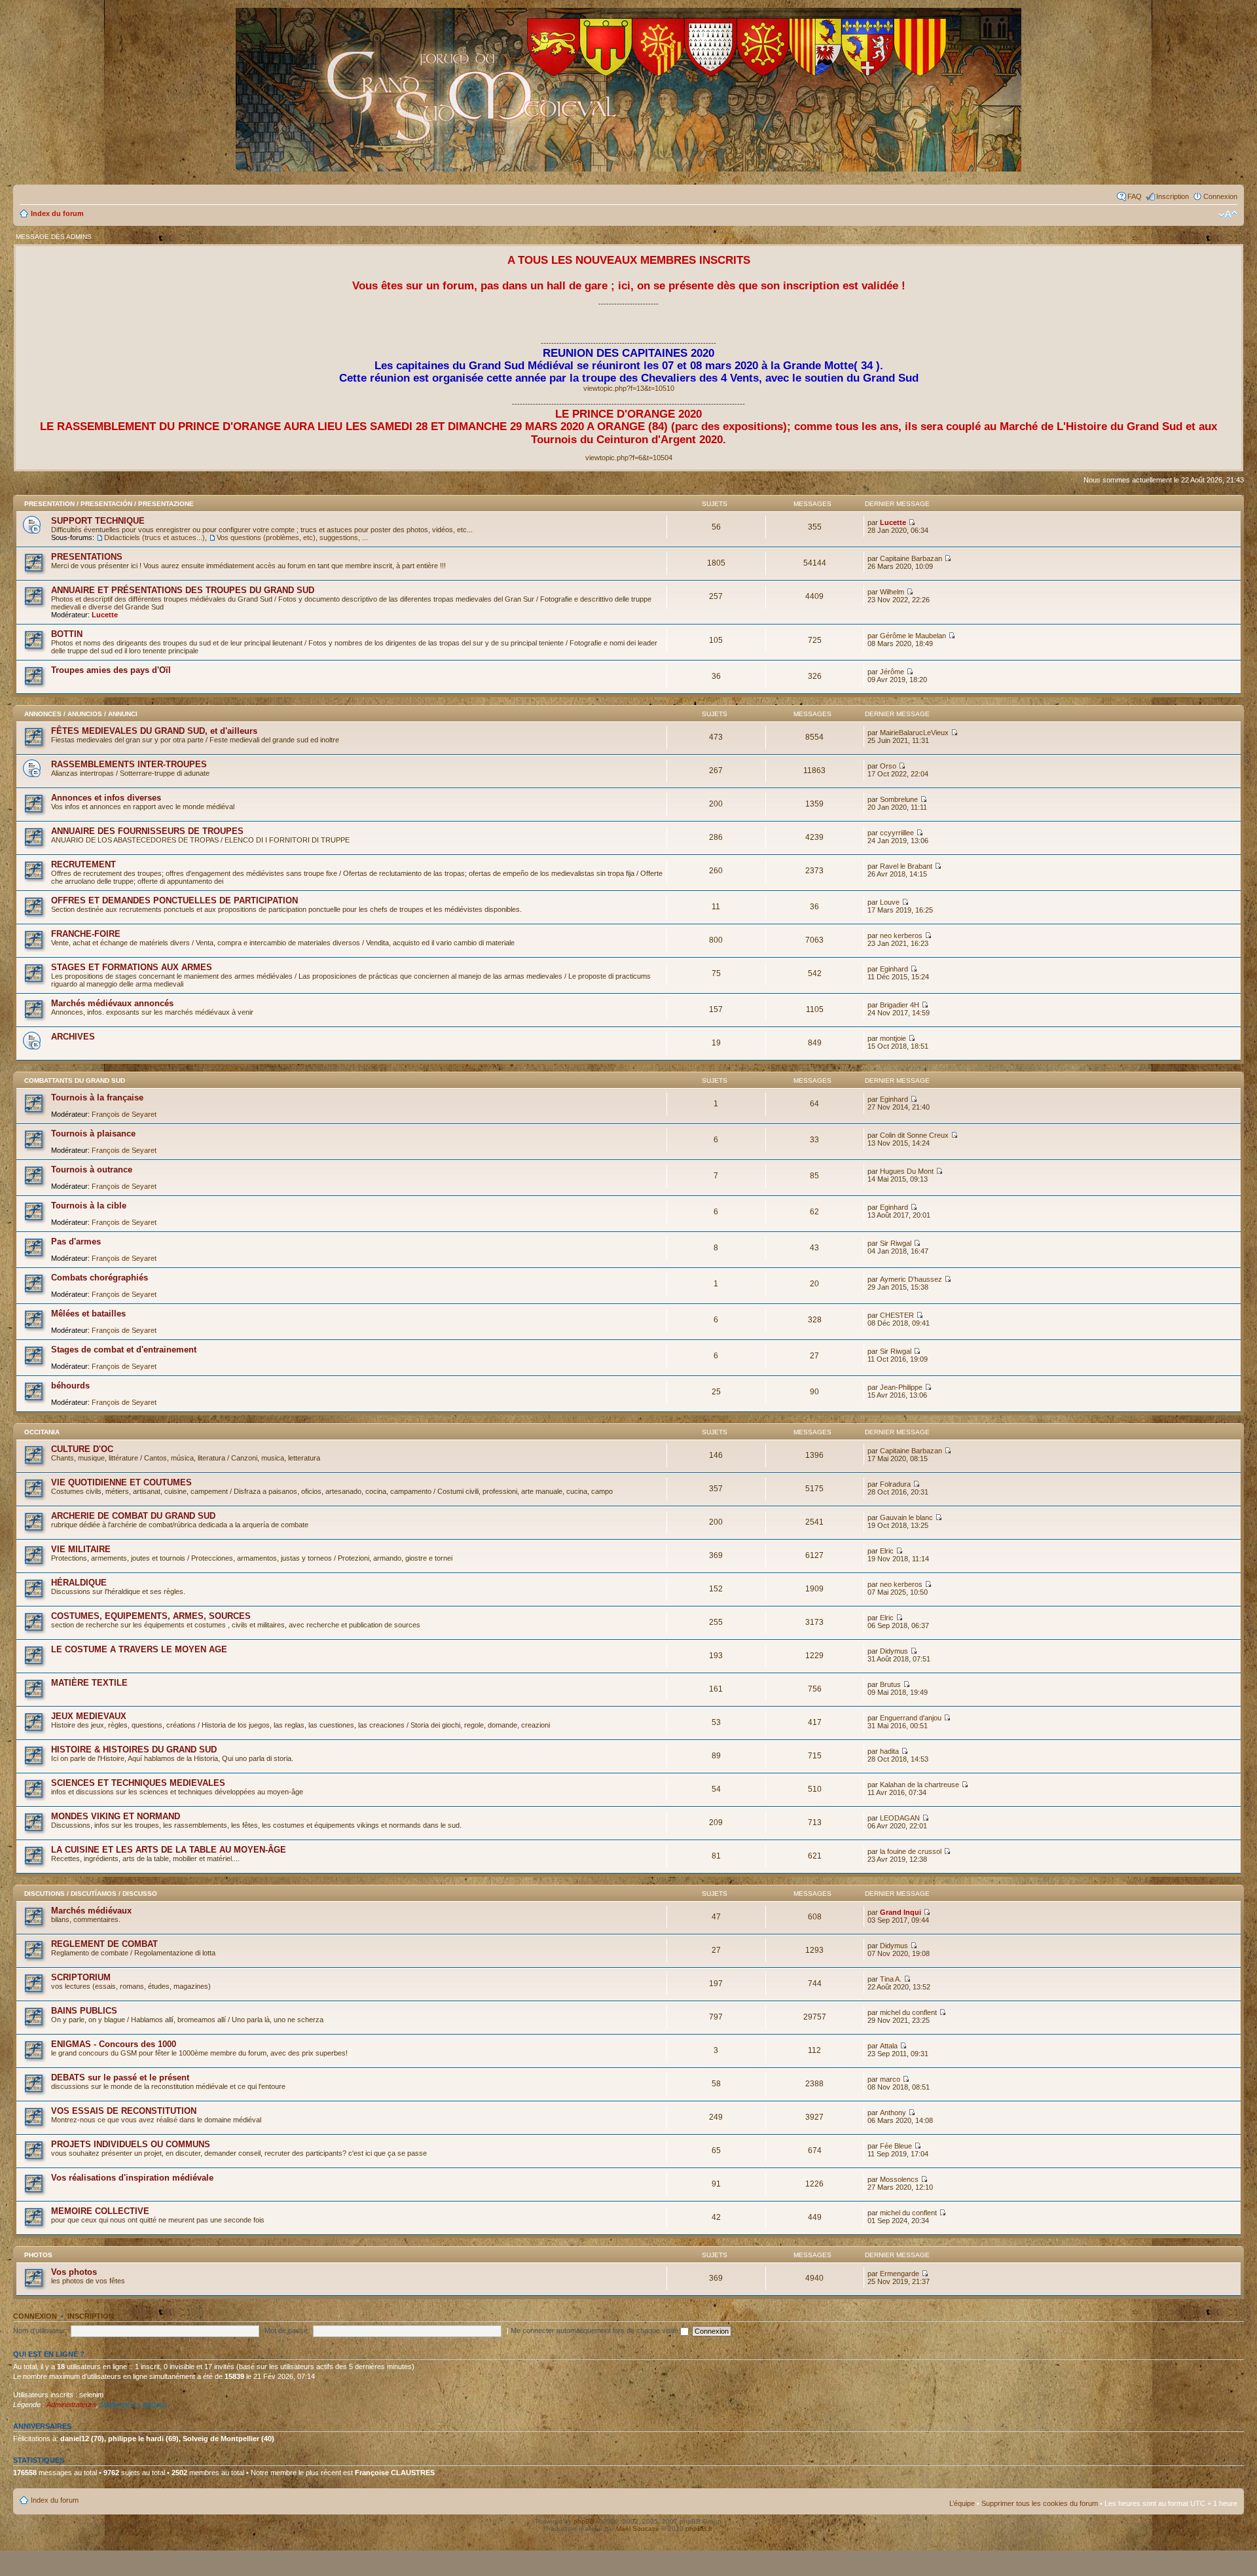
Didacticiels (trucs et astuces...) (155, 537)
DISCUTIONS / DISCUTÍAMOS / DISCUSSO (91, 1894)
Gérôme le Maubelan (913, 636)
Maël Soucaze (638, 2529)
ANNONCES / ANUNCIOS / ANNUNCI (81, 714)
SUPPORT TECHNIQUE (98, 521)
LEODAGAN (900, 1818)
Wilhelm (892, 592)
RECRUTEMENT (83, 864)
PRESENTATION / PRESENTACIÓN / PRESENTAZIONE (109, 504)
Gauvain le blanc (906, 1517)
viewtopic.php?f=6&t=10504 (629, 458)
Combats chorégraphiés (100, 1278)
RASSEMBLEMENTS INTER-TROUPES (129, 764)
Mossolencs (899, 2179)
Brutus (890, 1684)
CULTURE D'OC (82, 1449)
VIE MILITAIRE (81, 1549)
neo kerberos (901, 935)
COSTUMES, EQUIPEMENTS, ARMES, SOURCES (151, 1616)
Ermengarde (900, 2274)
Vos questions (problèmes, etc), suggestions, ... (292, 537)
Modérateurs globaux (134, 2404)
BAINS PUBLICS (84, 2011)
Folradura (895, 1484)
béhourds (70, 1386)
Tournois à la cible (89, 1206)
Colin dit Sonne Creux (914, 1135)
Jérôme (892, 672)
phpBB (584, 2521)
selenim (91, 2395)
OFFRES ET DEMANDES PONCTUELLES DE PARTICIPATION (174, 900)
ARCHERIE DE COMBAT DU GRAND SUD (133, 1516)
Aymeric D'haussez (911, 1279)
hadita (889, 1751)
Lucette (893, 522)
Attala (889, 2046)
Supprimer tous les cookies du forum (1040, 2503)
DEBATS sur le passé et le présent (120, 2077)
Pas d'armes (76, 1242)
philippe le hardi (136, 2439)
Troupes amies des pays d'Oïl (111, 670)
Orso (888, 766)
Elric (887, 1551)
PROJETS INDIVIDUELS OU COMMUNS (131, 2144)
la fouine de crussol (911, 1851)
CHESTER (897, 1315)
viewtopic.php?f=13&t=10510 (629, 388)
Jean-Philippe (901, 1387)
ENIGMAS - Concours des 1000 (114, 2044)
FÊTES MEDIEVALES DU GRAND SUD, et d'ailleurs (154, 731)
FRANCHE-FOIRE (86, 934)
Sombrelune (899, 799)
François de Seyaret (124, 1114)
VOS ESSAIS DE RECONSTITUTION (124, 2111)
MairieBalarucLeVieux (914, 733)
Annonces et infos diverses (106, 798)
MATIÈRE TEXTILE (89, 1683)
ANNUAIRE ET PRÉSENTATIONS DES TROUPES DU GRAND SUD (183, 590)
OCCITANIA (42, 1432)
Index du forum (57, 213)
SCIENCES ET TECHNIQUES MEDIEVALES (138, 1783)
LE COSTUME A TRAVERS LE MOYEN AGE (139, 1649)
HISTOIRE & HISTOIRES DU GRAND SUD (134, 1750)
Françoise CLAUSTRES (395, 2473)
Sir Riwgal (896, 1243)
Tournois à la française (97, 1098)
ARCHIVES (73, 1037)
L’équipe (962, 2503)
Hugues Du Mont (907, 1171)
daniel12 (75, 2439)
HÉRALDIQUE (79, 1583)
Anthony (893, 2113)
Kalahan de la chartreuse (920, 1785)
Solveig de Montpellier (221, 2439)
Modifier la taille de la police (1228, 215)
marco (890, 2079)
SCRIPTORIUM (81, 1977)
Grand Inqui (901, 1912)
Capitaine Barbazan (911, 558)
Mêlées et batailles (88, 1314)
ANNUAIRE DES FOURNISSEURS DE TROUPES (147, 831)
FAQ (1135, 196)
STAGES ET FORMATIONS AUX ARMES (132, 967)
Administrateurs (71, 2404)
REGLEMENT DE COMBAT (104, 1944)
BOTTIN (67, 634)
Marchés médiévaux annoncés (112, 1003)
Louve (890, 902)
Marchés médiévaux (91, 1911)
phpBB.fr (699, 2529)
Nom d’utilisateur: (40, 2331)
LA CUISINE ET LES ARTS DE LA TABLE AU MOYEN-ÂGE (169, 1850)
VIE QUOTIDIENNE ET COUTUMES (121, 1482)
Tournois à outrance (92, 1170)
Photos (38, 2255)
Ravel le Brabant (906, 866)
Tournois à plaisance (93, 1134)
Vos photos (74, 2272)
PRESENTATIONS (87, 557)
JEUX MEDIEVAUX (89, 1716)
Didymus (894, 1651)
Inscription (1173, 196)
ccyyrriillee (897, 833)
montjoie (893, 1038)
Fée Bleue (896, 2146)
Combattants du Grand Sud (75, 1080)
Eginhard (894, 969)
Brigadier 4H (900, 1005)
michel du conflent (908, 2012)
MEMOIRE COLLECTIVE (100, 2211)
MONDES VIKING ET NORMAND (116, 1816)
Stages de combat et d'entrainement (124, 1350)
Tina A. (891, 1979)
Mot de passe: (287, 2331)
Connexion (1220, 196)
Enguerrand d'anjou (911, 1718)
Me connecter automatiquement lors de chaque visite (595, 2331)
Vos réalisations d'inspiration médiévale (132, 2178)
